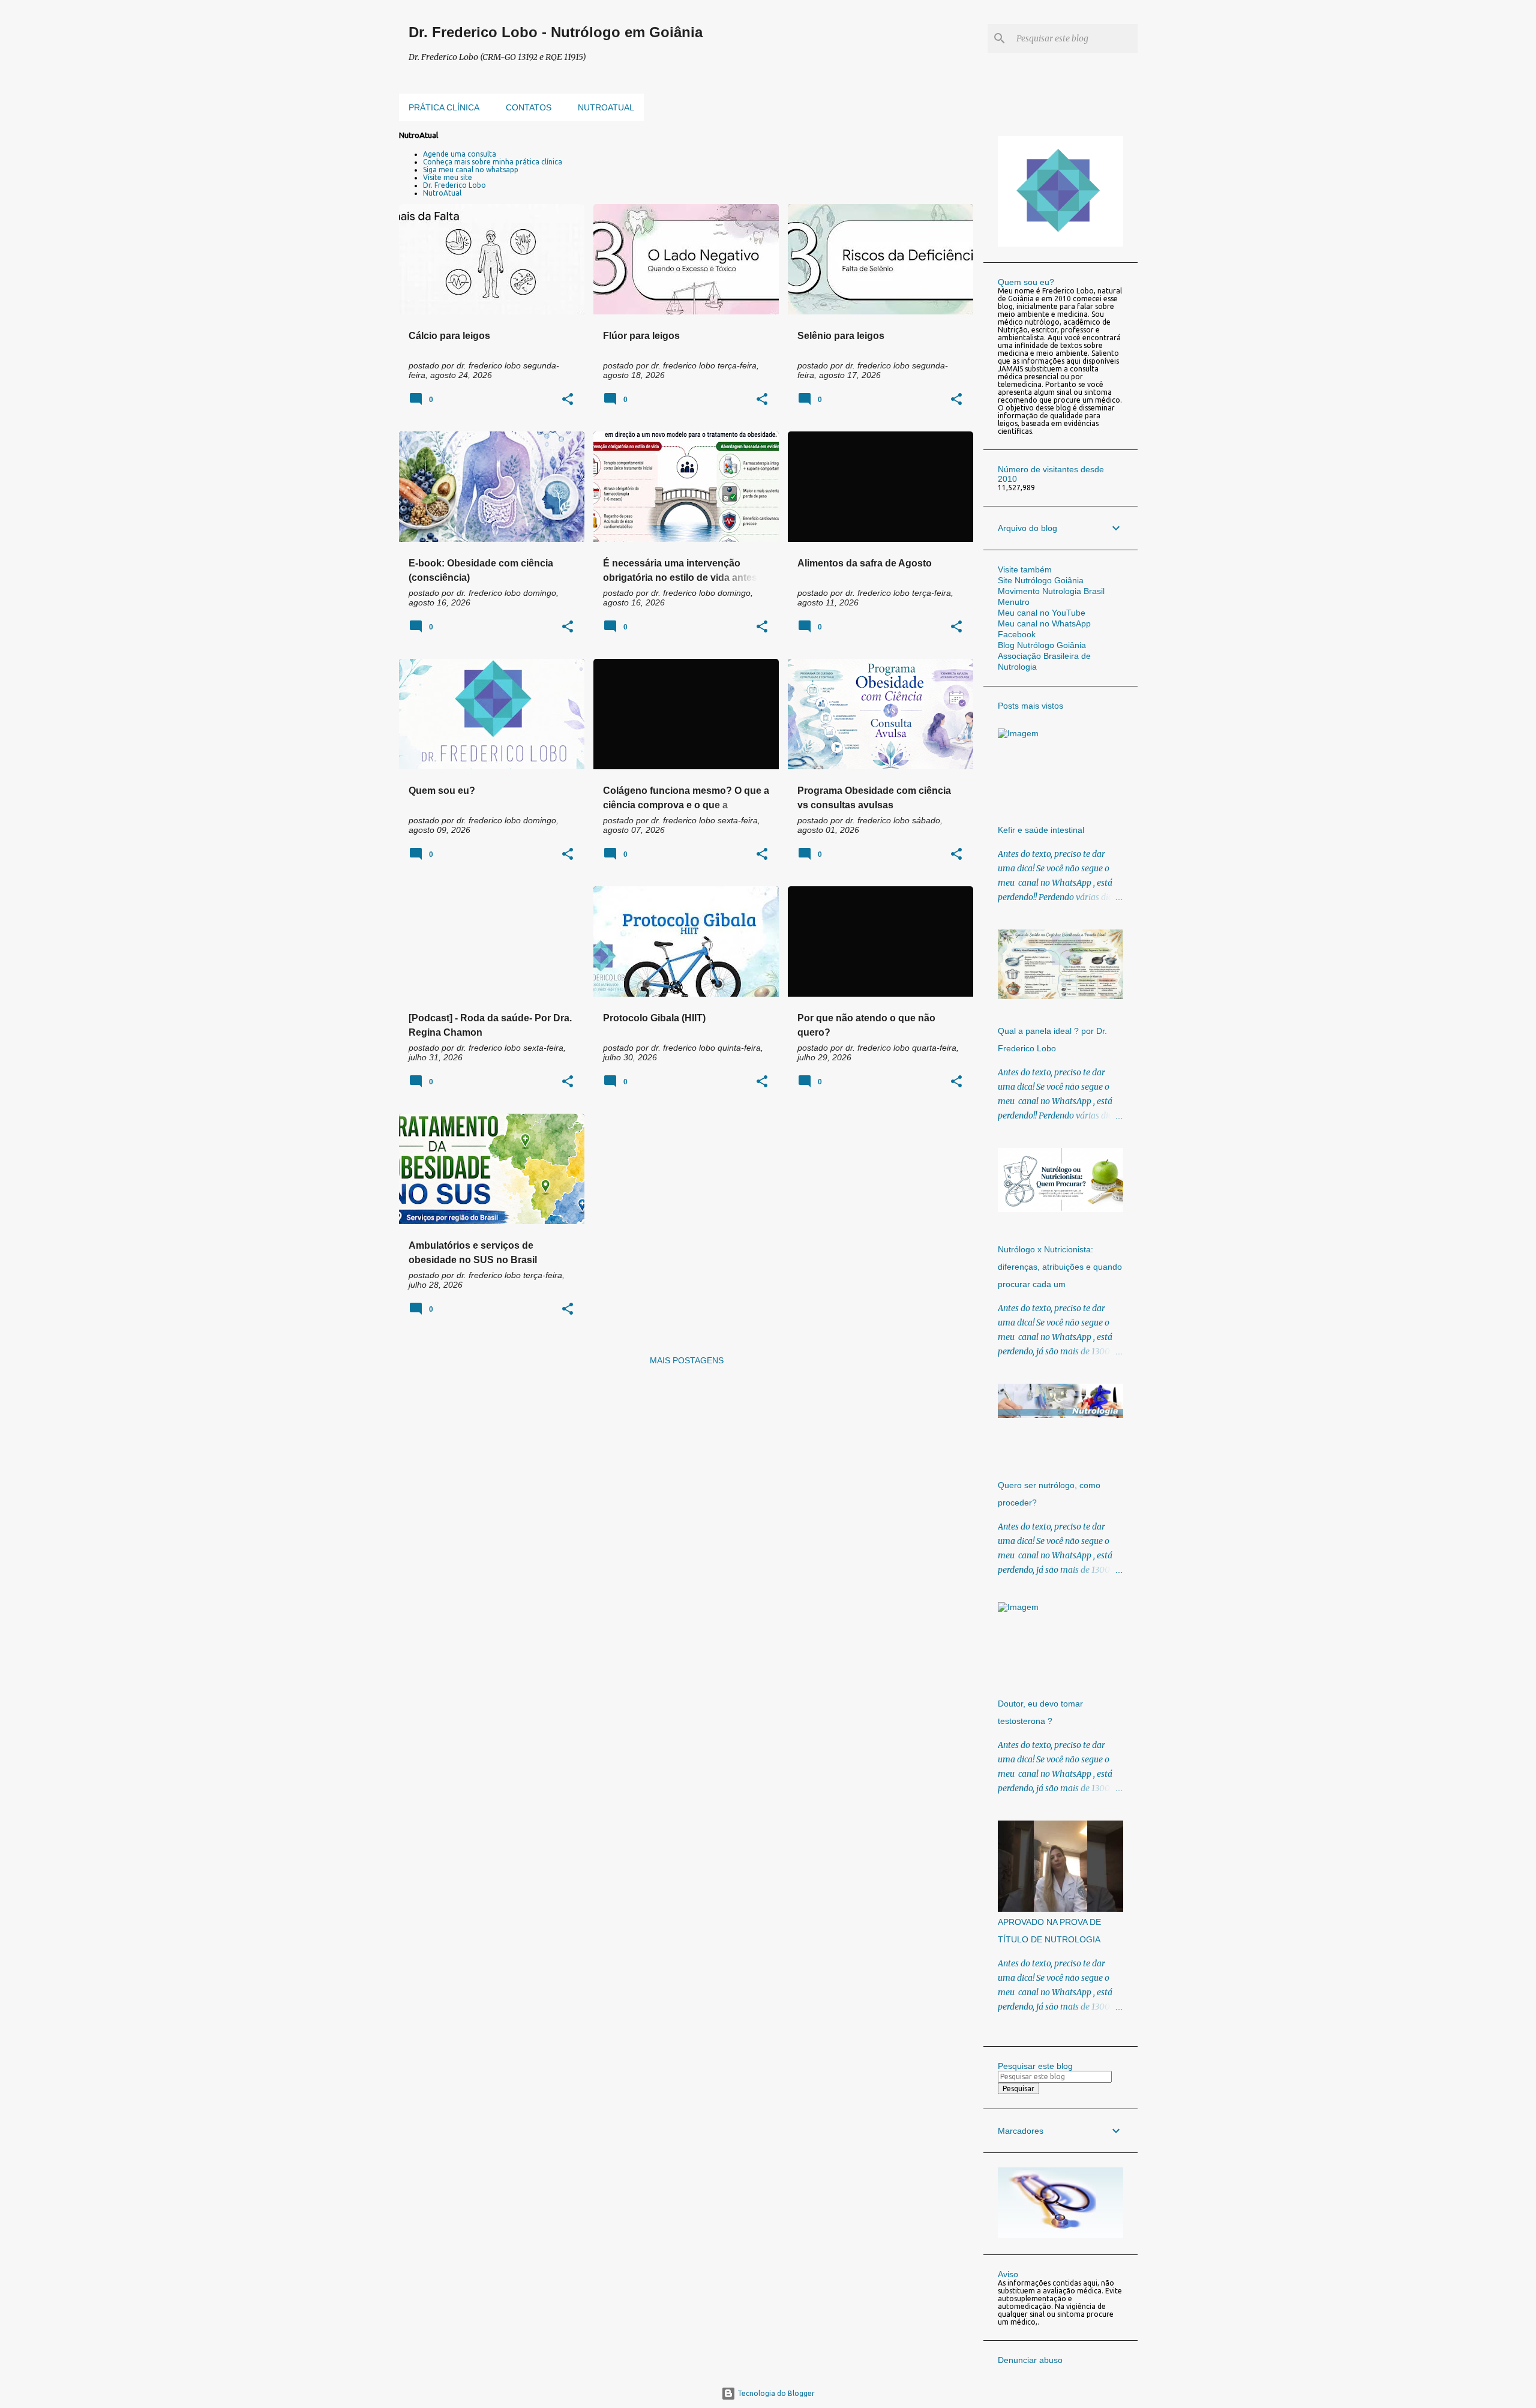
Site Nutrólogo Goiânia (1041, 580)
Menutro (1014, 602)
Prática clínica (444, 107)
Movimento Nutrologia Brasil (1051, 591)
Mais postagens (687, 1360)
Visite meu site (448, 177)
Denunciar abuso (1030, 2360)
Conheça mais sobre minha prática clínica (493, 162)
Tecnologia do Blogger (775, 2393)
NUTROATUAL (606, 107)
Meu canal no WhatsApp (1044, 623)
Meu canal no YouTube (1042, 613)
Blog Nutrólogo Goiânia (1042, 645)
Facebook (1017, 634)
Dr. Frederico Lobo (454, 185)
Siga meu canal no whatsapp (471, 170)
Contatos (529, 107)
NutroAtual (442, 193)
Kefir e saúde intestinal (1041, 830)
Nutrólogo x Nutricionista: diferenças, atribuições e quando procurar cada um (1060, 1267)
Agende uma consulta (460, 154)
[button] (568, 400)
